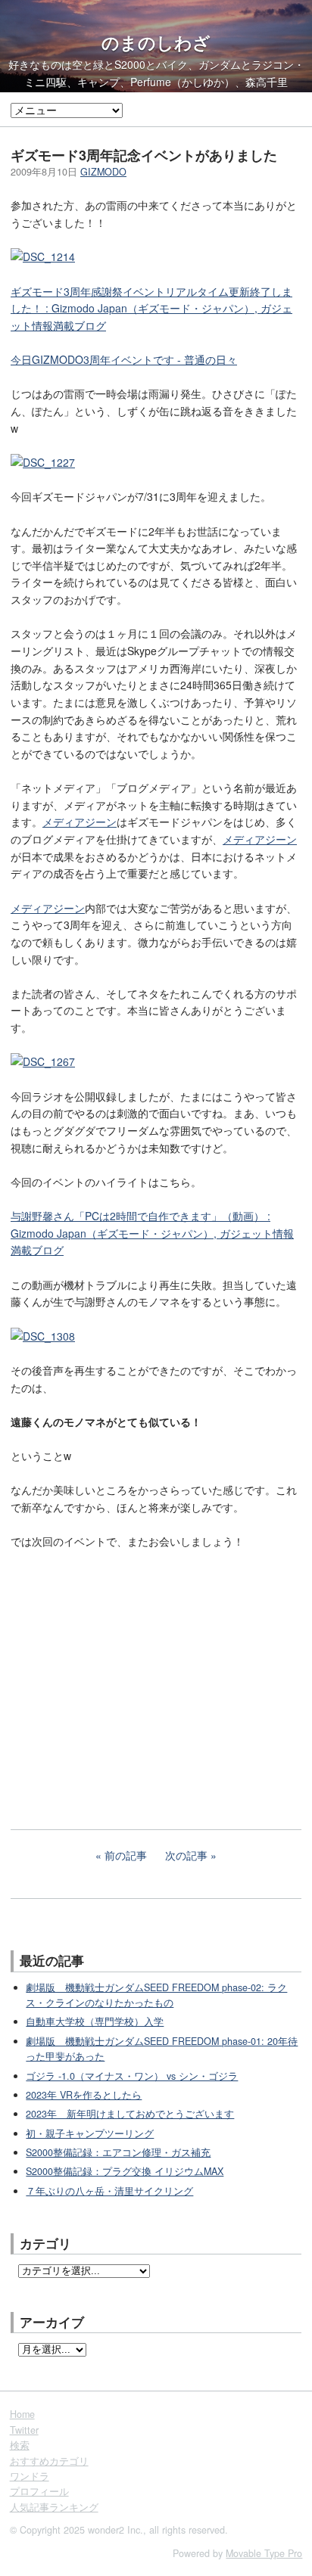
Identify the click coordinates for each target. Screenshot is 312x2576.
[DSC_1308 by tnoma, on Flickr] (43, 1336)
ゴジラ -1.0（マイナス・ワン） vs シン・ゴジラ (132, 2076)
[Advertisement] (124, 1696)
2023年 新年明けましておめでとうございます (130, 2114)
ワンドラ (30, 2476)
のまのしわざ (156, 42)
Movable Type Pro (264, 2553)
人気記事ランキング (54, 2507)
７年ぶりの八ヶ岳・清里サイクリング (109, 2191)
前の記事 (126, 1855)
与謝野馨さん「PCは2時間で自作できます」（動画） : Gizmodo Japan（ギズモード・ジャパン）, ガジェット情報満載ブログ (152, 1233)
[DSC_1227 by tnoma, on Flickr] (43, 462)
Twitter (24, 2430)
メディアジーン (80, 822)
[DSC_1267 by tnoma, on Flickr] (43, 1061)
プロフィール (39, 2491)
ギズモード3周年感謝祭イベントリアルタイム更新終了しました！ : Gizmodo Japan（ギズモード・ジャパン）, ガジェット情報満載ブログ (151, 308)
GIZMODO (103, 172)
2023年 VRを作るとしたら (84, 2095)
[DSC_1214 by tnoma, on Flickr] (43, 256)
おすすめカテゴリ (49, 2461)
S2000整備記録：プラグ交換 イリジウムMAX (125, 2171)
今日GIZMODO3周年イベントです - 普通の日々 (124, 359)
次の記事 (186, 1855)
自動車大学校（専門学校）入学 (95, 2021)
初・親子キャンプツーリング (90, 2133)
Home (22, 2414)
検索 (20, 2445)
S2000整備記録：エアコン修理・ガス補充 (118, 2152)
